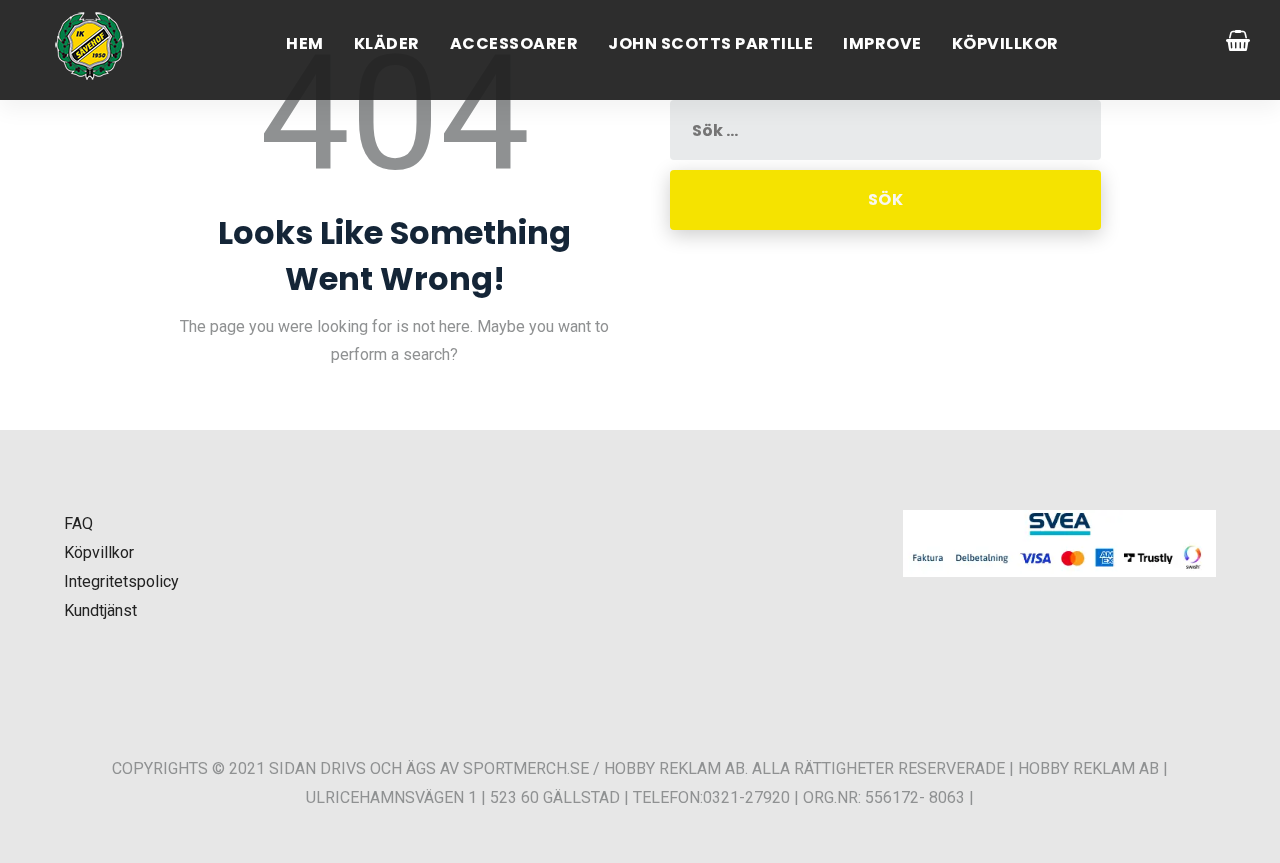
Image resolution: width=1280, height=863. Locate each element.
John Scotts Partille (710, 43)
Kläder (387, 43)
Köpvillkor (1005, 43)
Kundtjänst (100, 610)
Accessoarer (514, 43)
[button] (40, 822)
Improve (882, 43)
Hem (305, 43)
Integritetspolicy (121, 581)
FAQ (78, 523)
